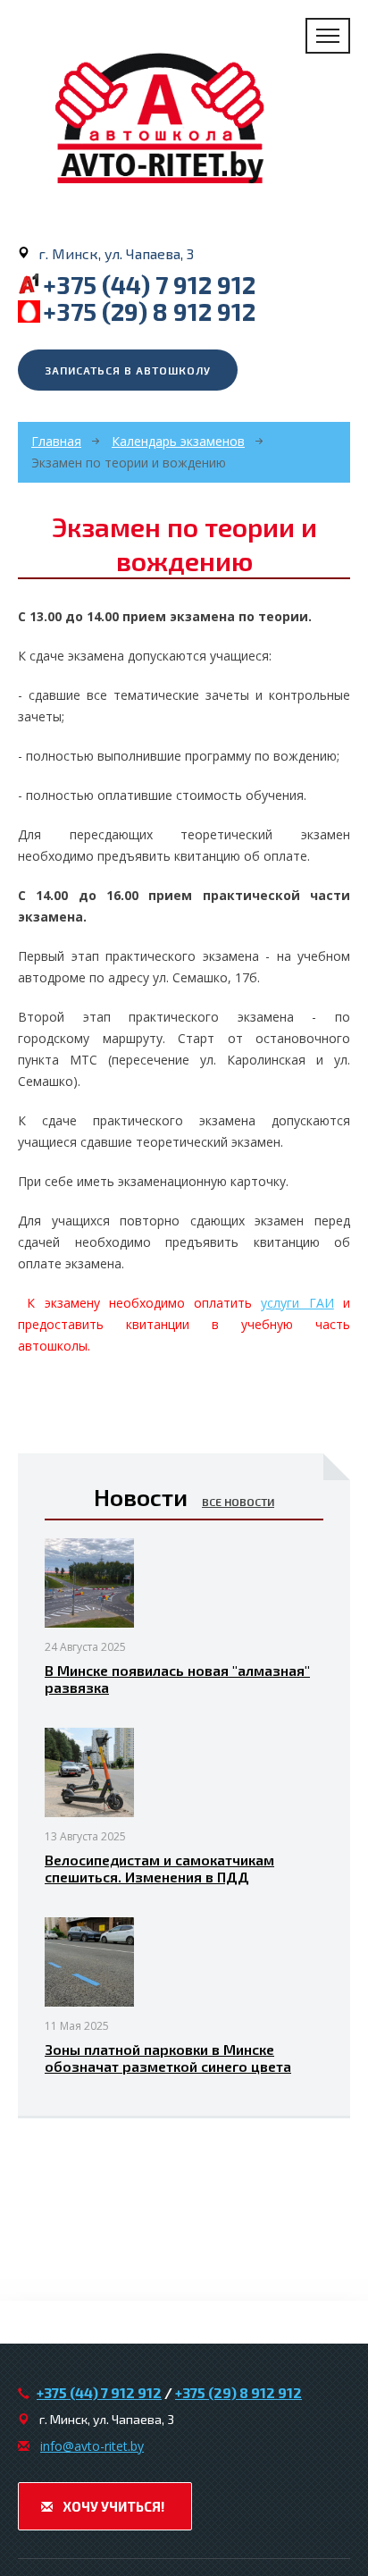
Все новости (238, 1502)
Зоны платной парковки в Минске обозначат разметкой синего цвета (168, 2058)
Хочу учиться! (112, 2506)
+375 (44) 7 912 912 (149, 284)
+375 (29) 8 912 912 (149, 311)
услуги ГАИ (297, 1303)
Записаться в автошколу (128, 370)
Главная (56, 441)
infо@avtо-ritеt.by (92, 2446)
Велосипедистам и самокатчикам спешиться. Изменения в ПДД (159, 1868)
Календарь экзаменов (178, 441)
